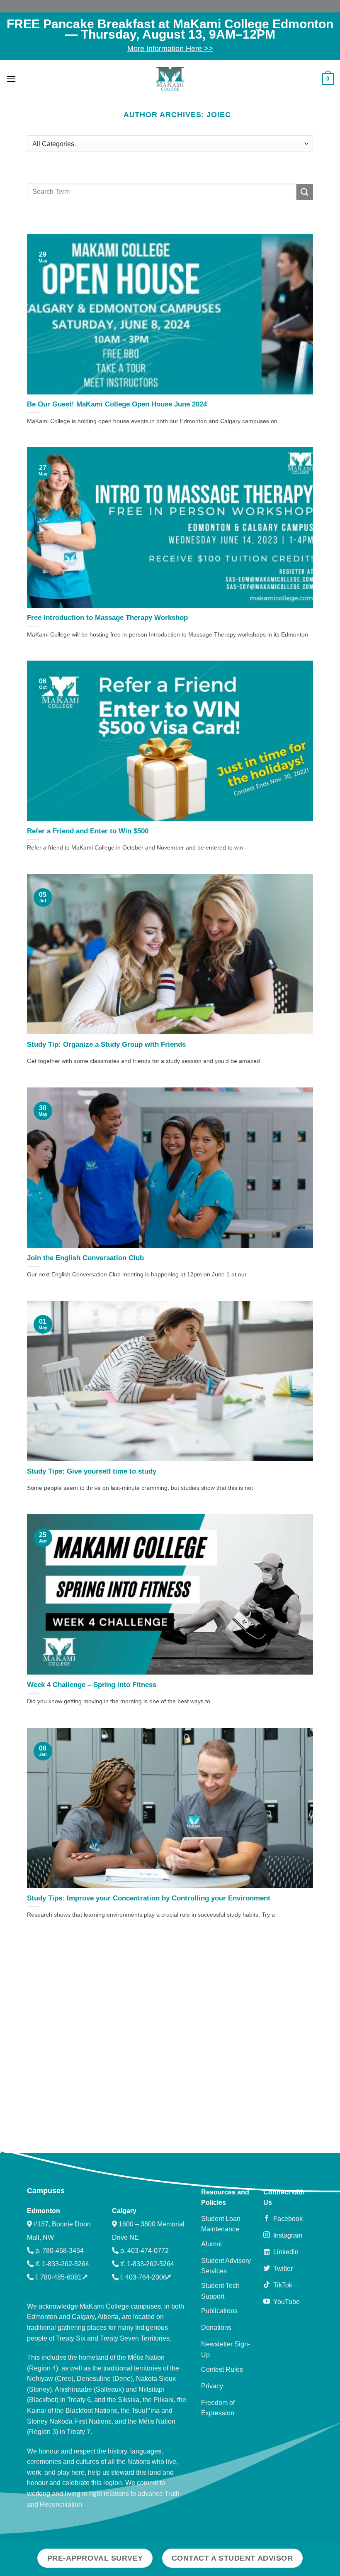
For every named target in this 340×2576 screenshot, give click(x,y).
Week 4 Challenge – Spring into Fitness (92, 1685)
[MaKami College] (170, 79)
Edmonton (44, 2211)
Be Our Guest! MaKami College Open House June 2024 (117, 404)
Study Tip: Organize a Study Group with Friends (106, 1044)
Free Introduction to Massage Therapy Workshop (107, 618)
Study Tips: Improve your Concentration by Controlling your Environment (149, 1898)
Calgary (124, 2211)
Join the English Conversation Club (85, 1258)
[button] (11, 79)
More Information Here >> (170, 49)
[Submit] (305, 192)
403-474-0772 (148, 2251)
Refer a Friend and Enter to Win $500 (88, 831)
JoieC (219, 114)
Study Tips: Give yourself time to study (92, 1471)
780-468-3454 (63, 2251)
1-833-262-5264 (66, 2264)
